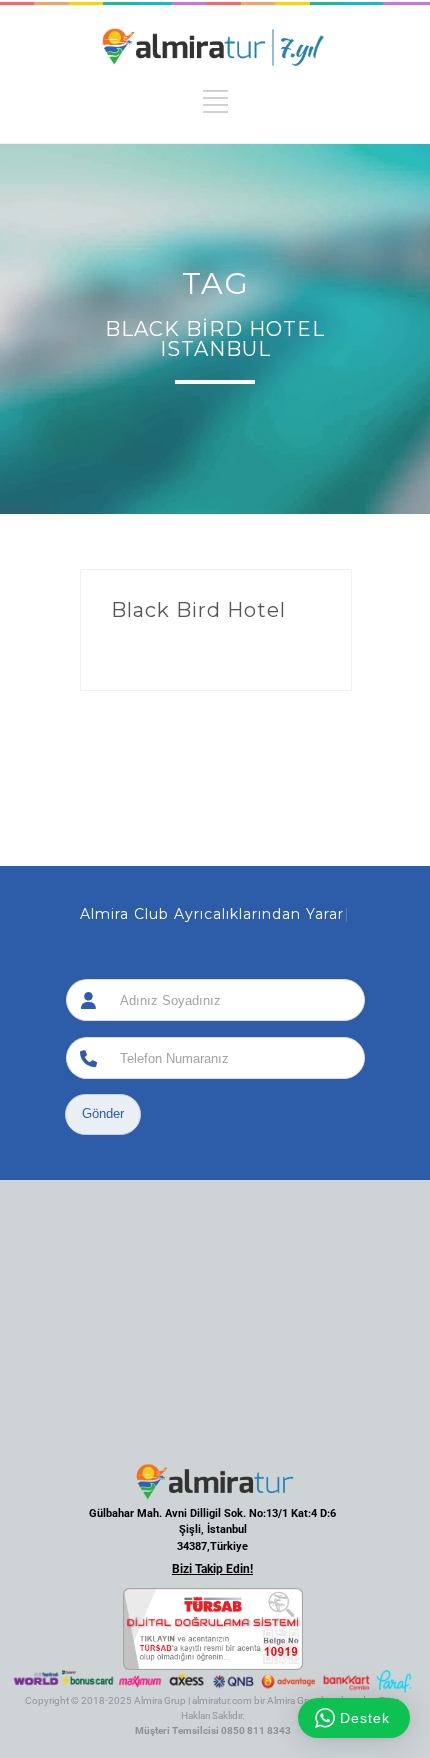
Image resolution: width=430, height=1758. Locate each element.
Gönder (103, 1113)
